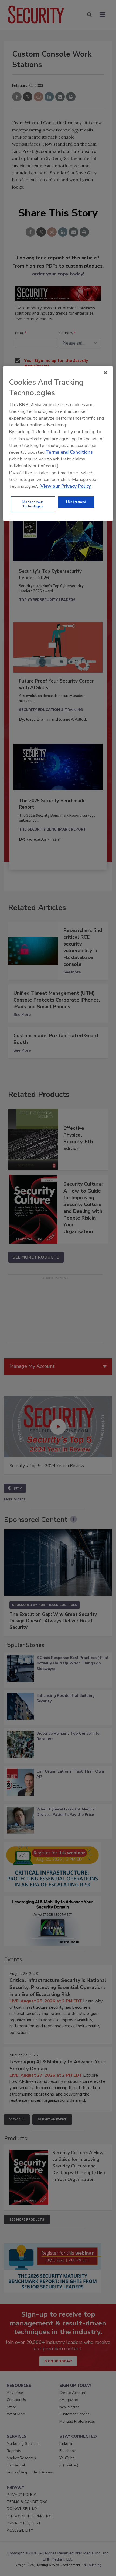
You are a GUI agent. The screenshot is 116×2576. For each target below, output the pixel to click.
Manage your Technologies (33, 504)
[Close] (105, 373)
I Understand (76, 502)
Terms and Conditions (69, 452)
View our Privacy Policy (66, 486)
